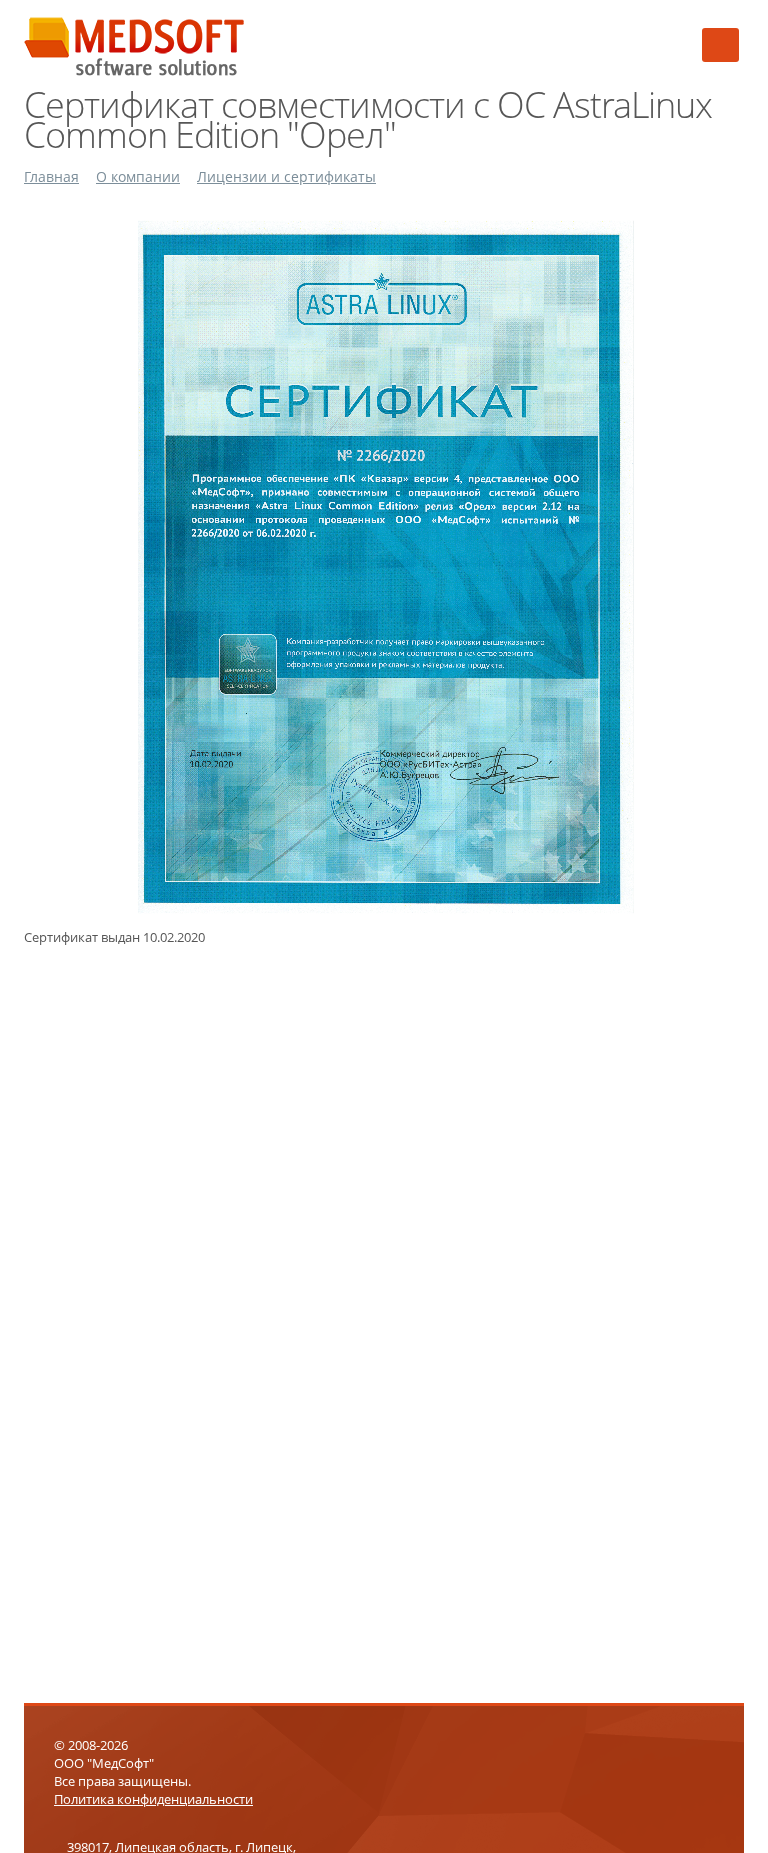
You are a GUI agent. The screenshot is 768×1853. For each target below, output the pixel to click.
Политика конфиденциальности (153, 1799)
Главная (51, 176)
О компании (138, 176)
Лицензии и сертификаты (286, 176)
